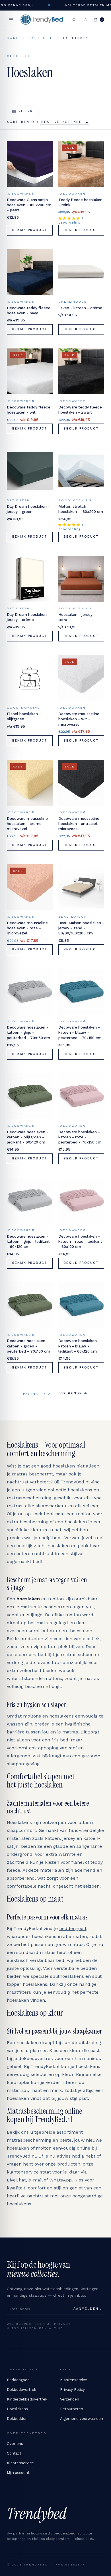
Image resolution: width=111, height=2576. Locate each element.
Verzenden (70, 2399)
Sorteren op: (23, 122)
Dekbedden (17, 2419)
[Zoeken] (74, 20)
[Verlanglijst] (86, 20)
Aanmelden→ (88, 2309)
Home (13, 38)
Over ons (15, 2444)
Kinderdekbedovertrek (27, 2399)
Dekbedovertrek (21, 2390)
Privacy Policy (72, 2390)
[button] (70, 218)
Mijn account (18, 2473)
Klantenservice (74, 2380)
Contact (14, 2453)
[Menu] (11, 20)
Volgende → (74, 1393)
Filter (26, 111)
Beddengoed (18, 2380)
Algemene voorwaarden (82, 2419)
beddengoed (73, 1928)
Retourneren (72, 2409)
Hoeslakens (17, 2409)
